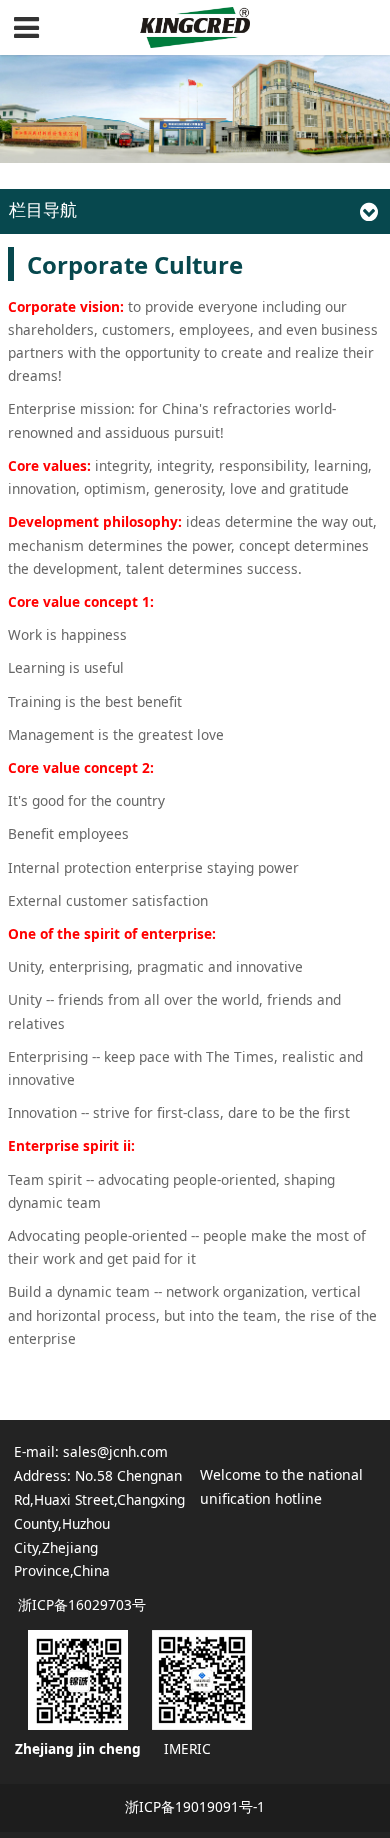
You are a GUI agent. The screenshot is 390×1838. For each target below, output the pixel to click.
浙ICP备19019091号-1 (195, 1806)
